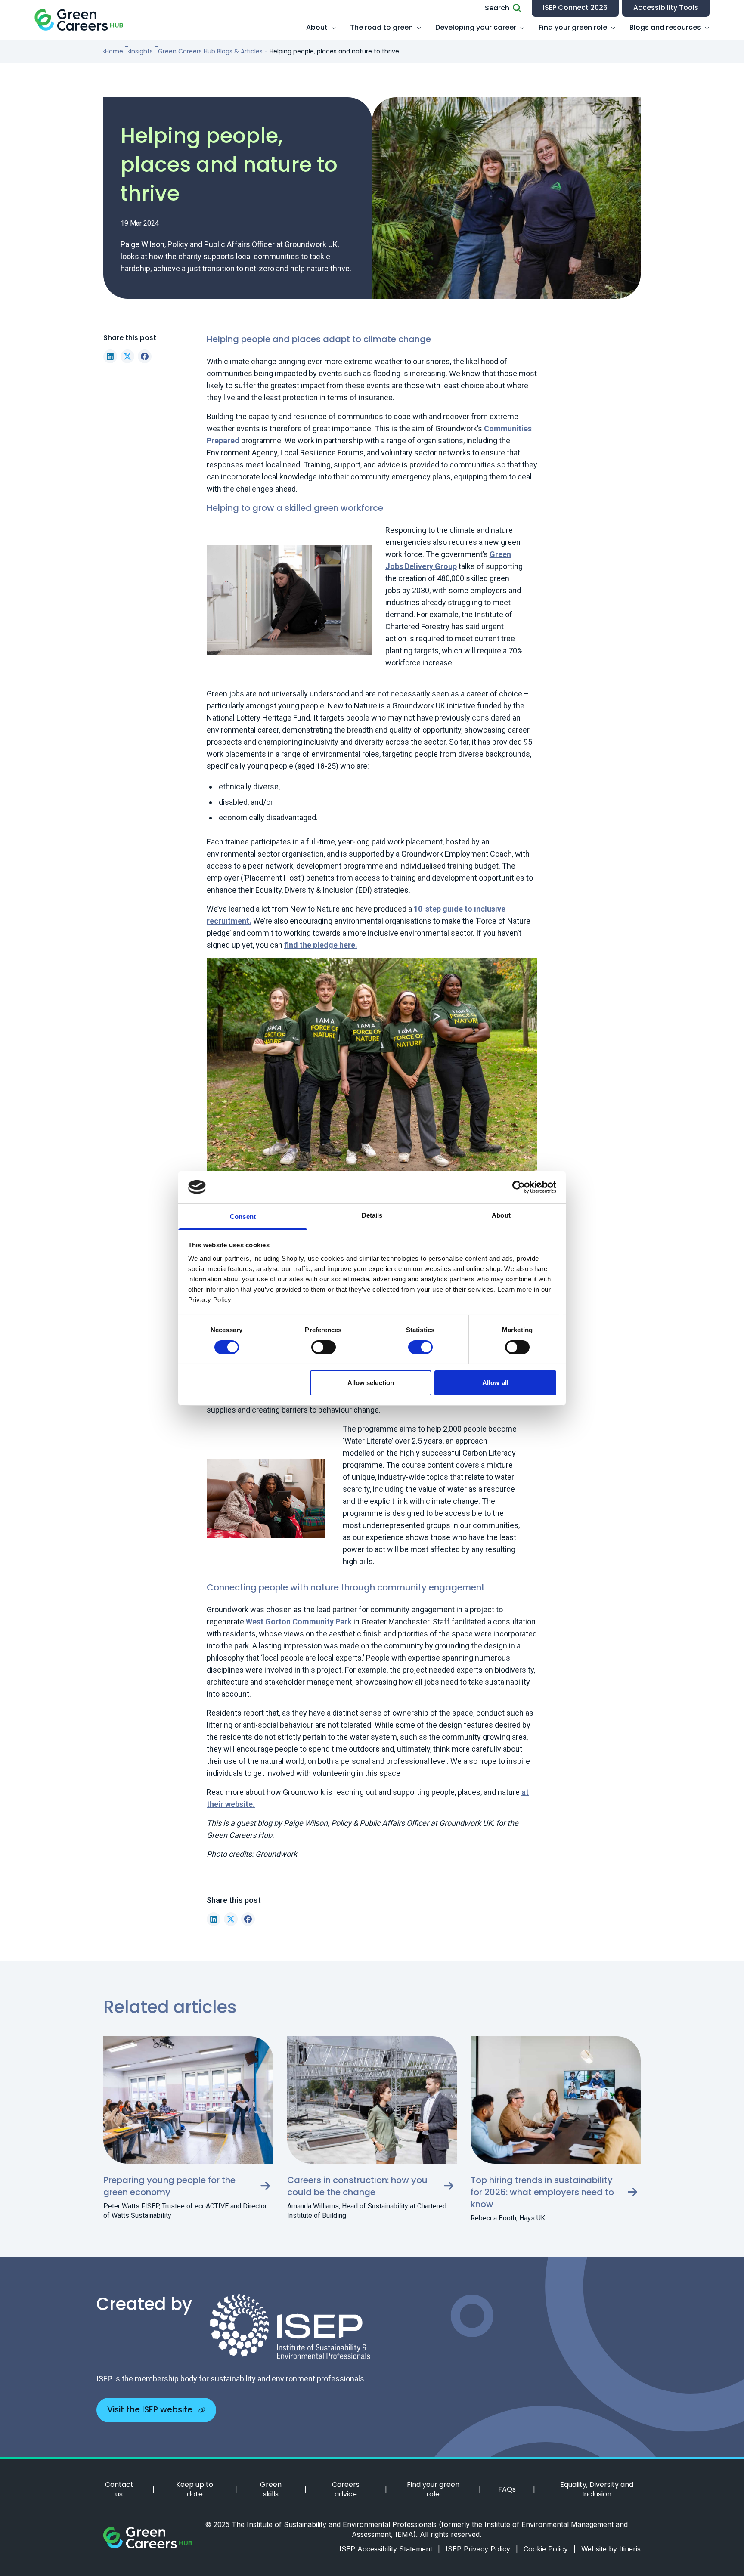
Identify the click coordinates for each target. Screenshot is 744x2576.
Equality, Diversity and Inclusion (597, 2489)
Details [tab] (372, 1215)
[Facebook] (145, 356)
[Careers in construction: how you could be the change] (372, 2100)
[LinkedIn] (110, 356)
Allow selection (371, 1383)
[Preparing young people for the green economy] (188, 2100)
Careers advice (346, 2489)
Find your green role (573, 27)
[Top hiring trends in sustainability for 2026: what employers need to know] (556, 2100)
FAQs (507, 2489)
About (317, 27)
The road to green (381, 27)
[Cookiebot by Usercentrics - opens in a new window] (519, 1187)
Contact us (119, 2489)
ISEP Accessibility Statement (390, 2549)
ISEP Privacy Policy (482, 2549)
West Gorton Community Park (299, 1622)
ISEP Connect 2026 (575, 8)
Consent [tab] (243, 1217)
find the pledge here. (321, 945)
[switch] (324, 1347)
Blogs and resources (665, 27)
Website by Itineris (611, 2549)
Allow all (495, 1383)
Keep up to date (195, 2489)
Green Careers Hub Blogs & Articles (210, 51)
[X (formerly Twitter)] (127, 356)
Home (114, 51)
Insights (141, 51)
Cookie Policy (550, 2549)
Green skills (271, 2489)
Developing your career (476, 27)
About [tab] (501, 1215)
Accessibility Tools (666, 8)
